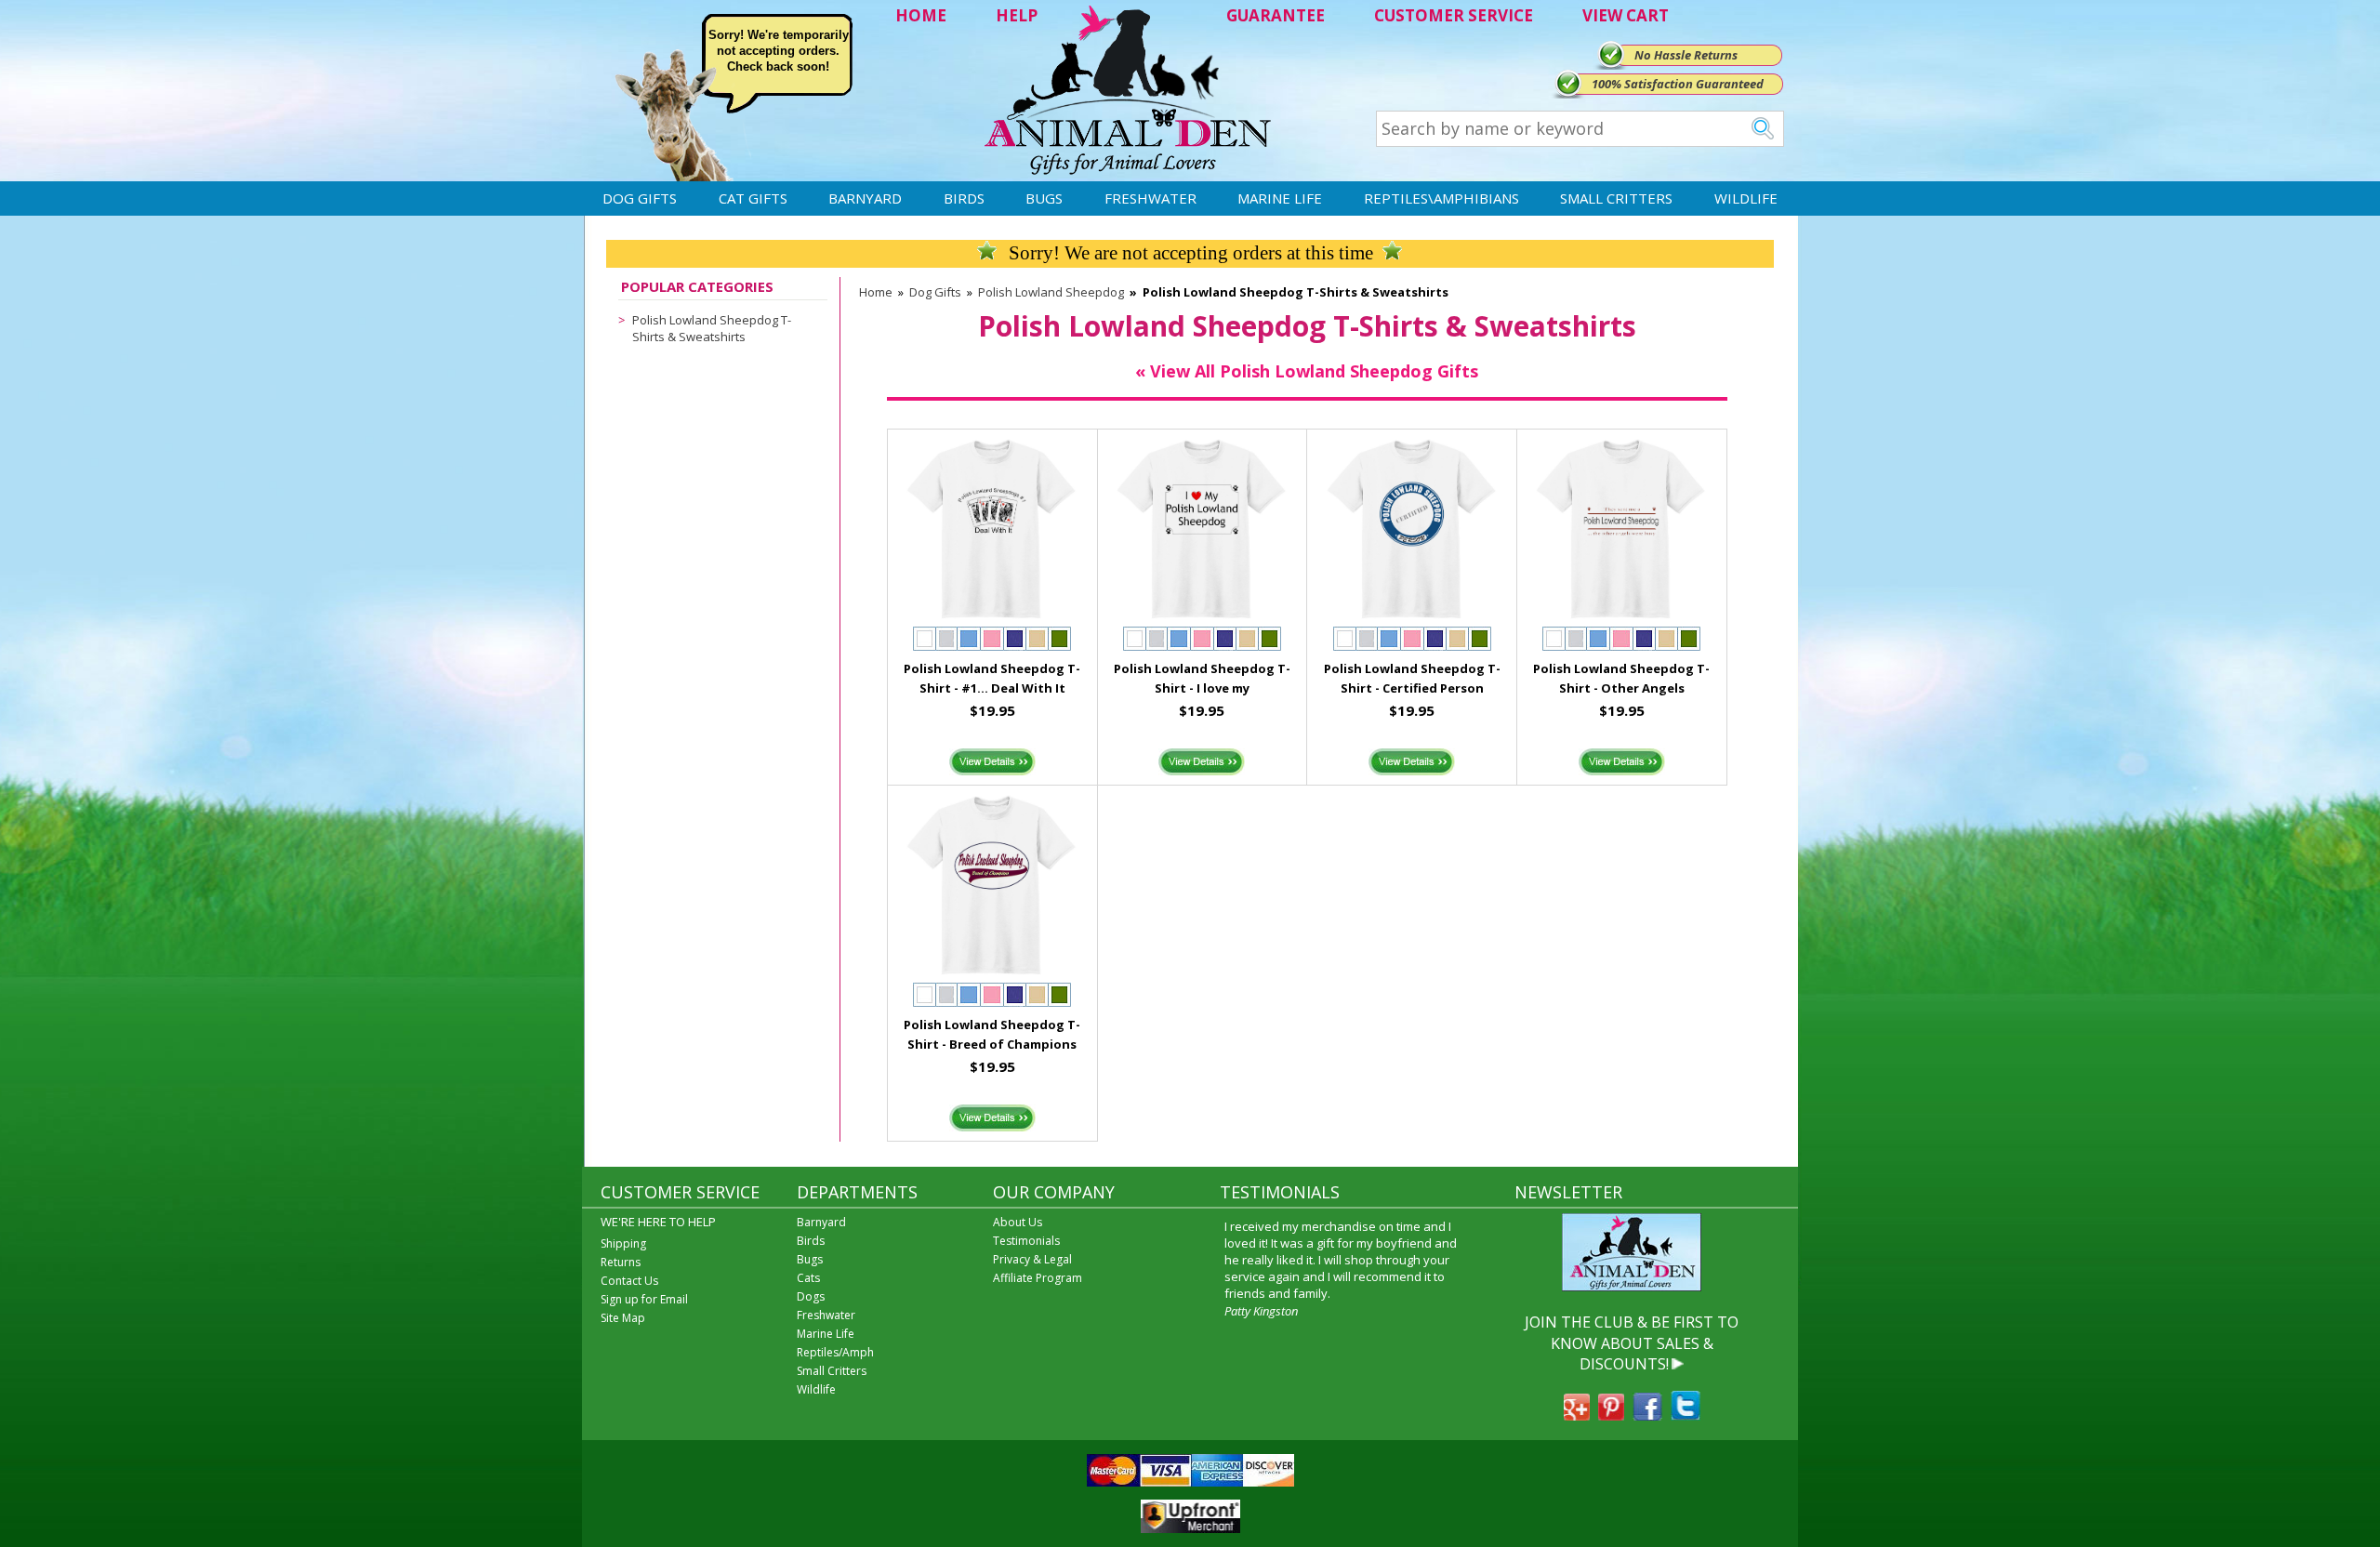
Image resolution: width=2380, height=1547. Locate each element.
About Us (1018, 1222)
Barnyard (865, 198)
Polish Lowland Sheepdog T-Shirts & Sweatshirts (712, 328)
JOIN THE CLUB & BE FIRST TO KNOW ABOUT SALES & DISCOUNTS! (1632, 1343)
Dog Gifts (640, 198)
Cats (808, 1278)
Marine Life (1280, 198)
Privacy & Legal (1032, 1259)
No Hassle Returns (1686, 55)
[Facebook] (1647, 1415)
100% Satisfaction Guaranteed (1678, 84)
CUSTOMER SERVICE (1454, 15)
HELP (1017, 15)
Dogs (811, 1296)
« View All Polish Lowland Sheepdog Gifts (1307, 371)
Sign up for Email (644, 1299)
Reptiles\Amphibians (1441, 198)
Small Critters (1616, 198)
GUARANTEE (1276, 15)
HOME (921, 15)
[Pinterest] (1611, 1415)
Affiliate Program (1038, 1278)
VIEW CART (1626, 15)
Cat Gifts (753, 198)
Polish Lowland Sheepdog (1051, 292)
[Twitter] (1686, 1415)
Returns (621, 1262)
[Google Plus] (1577, 1415)
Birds (964, 198)
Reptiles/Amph (835, 1352)
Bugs (1044, 198)
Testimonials (1026, 1241)
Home (876, 292)
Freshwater (1150, 198)
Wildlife (1746, 198)
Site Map (623, 1318)
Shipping (623, 1243)
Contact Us (629, 1281)
